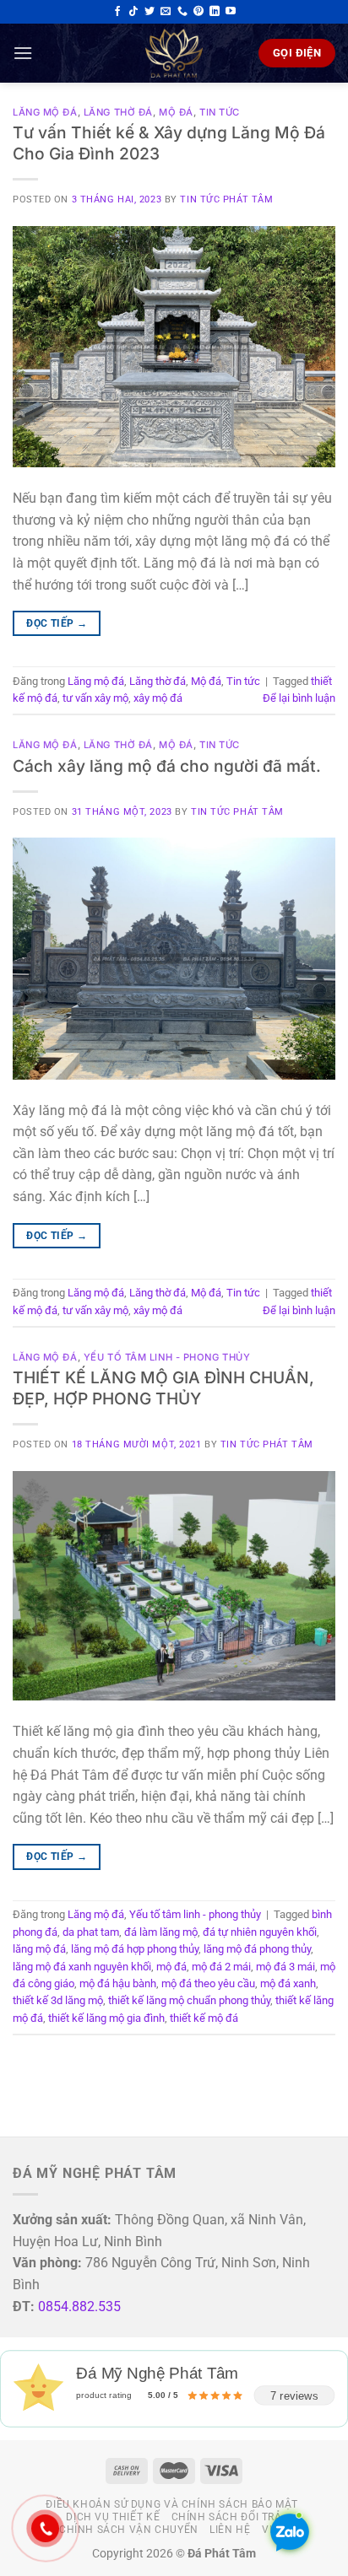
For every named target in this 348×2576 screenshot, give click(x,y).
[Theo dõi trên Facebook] (117, 12)
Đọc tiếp (57, 623)
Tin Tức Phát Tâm (226, 199)
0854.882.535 (79, 2307)
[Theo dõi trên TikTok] (133, 12)
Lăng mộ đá (45, 112)
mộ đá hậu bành (118, 1983)
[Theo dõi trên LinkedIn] (215, 12)
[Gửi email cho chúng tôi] (166, 12)
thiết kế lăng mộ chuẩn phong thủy (189, 2000)
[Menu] (23, 53)
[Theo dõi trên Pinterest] (198, 12)
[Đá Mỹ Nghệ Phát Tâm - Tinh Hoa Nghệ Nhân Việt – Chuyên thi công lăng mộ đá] (174, 53)
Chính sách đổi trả (227, 2517)
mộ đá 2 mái (221, 1967)
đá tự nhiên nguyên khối (260, 1932)
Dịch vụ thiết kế (113, 2517)
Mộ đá (176, 112)
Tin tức (220, 112)
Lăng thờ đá (118, 112)
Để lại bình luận (299, 698)
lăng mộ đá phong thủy (257, 1949)
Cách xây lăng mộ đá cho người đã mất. (167, 766)
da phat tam (91, 1932)
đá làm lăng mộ (161, 1932)
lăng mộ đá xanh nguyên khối (82, 1967)
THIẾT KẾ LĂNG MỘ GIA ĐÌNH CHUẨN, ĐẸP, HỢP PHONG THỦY (163, 1388)
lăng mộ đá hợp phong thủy (135, 1949)
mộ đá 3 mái (285, 1967)
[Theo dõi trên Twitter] (150, 12)
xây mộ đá (158, 698)
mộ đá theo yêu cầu (208, 1983)
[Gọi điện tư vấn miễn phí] (182, 12)
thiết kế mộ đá (204, 2018)
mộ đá (171, 1967)
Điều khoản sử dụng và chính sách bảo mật (171, 2504)
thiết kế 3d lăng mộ (58, 2000)
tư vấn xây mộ (95, 698)
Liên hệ (230, 2530)
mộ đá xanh (288, 1983)
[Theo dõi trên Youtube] (231, 12)
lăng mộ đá (39, 1949)
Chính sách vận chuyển (129, 2530)
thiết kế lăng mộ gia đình (106, 2018)
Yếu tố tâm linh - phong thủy (167, 1357)
